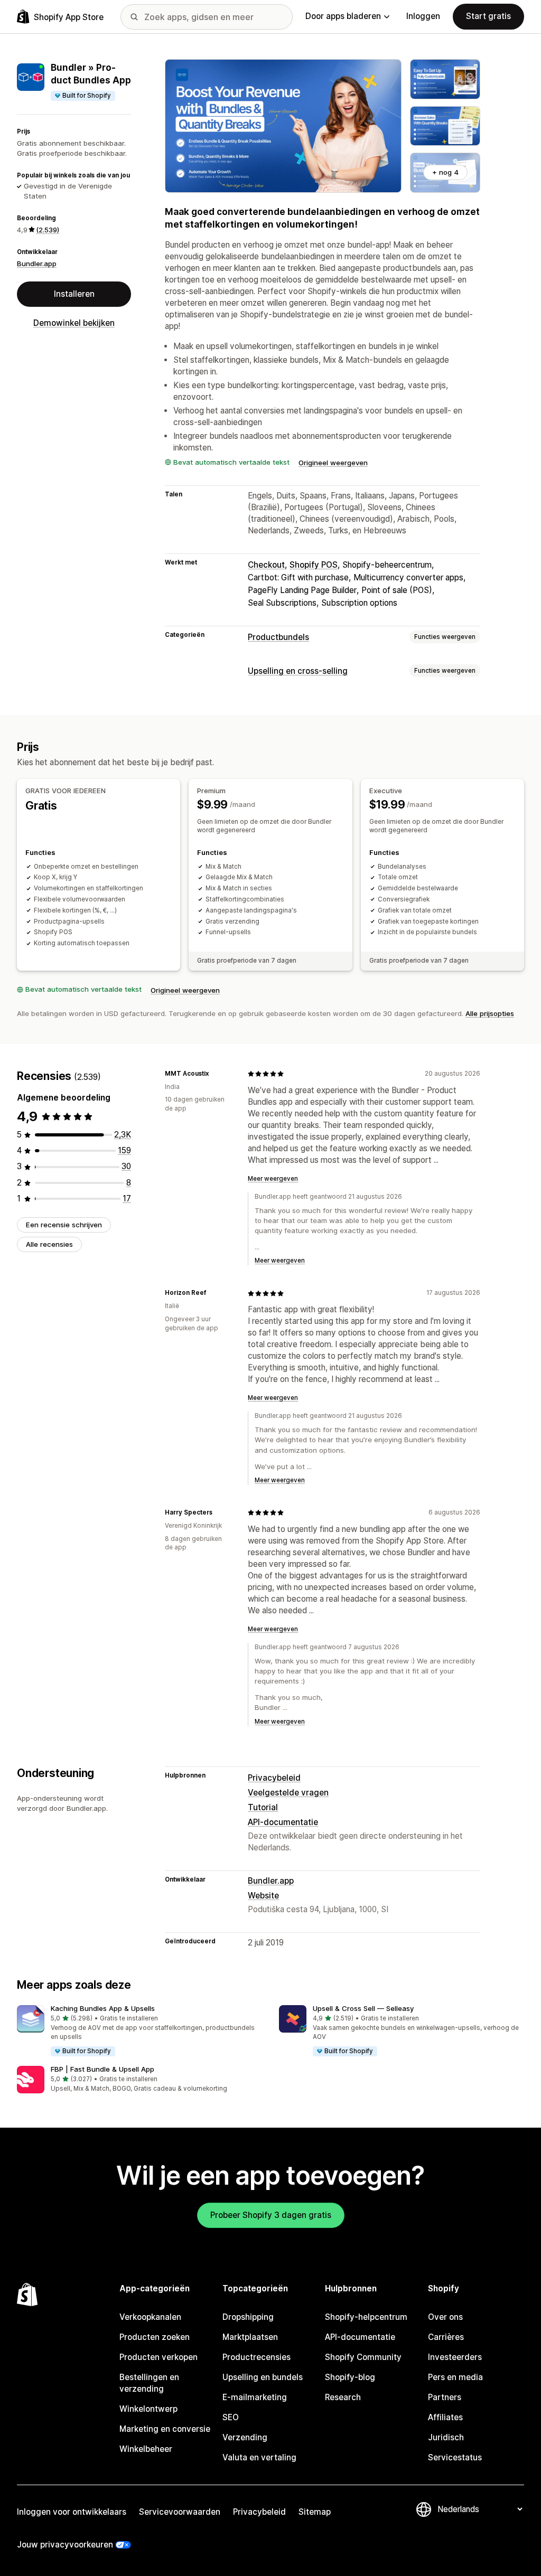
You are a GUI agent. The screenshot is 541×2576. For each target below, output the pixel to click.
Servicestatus (455, 2457)
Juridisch (446, 2437)
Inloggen (423, 16)
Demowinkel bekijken (74, 323)
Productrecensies (256, 2357)
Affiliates (445, 2417)
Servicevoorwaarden (180, 2512)
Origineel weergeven (333, 463)
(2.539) (48, 230)
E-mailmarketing (255, 2397)
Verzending (245, 2437)
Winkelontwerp (148, 2409)
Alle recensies (49, 1244)
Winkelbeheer (146, 2449)
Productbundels (278, 637)
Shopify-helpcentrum (366, 2317)
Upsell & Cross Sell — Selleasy (363, 2008)
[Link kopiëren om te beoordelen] (216, 1074)
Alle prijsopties (490, 1013)
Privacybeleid (274, 1778)
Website (263, 1896)
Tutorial (263, 1807)
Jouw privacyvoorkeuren (65, 2545)
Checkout (266, 565)
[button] (139, 2031)
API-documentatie (283, 1822)
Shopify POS (314, 565)
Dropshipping (248, 2317)
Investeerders (455, 2357)
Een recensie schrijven (64, 1225)
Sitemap (315, 2512)
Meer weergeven (273, 1179)
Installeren (74, 294)
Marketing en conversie (165, 2429)
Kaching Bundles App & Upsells (103, 2008)
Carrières (446, 2337)
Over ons (445, 2317)
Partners (445, 2397)
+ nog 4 (445, 172)
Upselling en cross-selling (298, 671)
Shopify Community (363, 2357)
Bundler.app (37, 264)
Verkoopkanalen (150, 2317)
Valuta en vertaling (259, 2457)
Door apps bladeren (343, 16)
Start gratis (488, 16)
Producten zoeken (155, 2337)
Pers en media (455, 2377)
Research (343, 2397)
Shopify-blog (350, 2377)
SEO (231, 2417)
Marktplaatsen (250, 2337)
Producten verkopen (158, 2357)
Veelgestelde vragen (288, 1793)
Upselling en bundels (263, 2377)
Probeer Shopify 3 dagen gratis (271, 2215)
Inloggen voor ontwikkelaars (72, 2512)
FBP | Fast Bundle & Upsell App (102, 2069)
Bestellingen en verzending (149, 2383)
